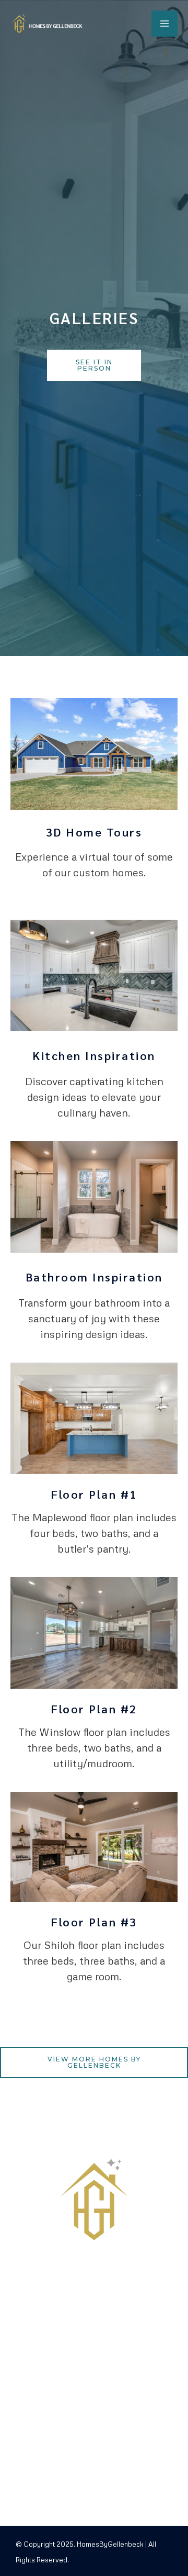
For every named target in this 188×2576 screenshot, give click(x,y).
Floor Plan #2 (94, 1709)
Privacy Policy (83, 2499)
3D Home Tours (94, 832)
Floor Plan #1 (94, 1494)
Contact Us (75, 2468)
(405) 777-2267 (75, 2404)
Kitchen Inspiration (94, 1055)
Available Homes (87, 2483)
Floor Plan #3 (94, 1922)
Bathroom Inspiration (94, 1277)
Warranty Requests (94, 2452)
